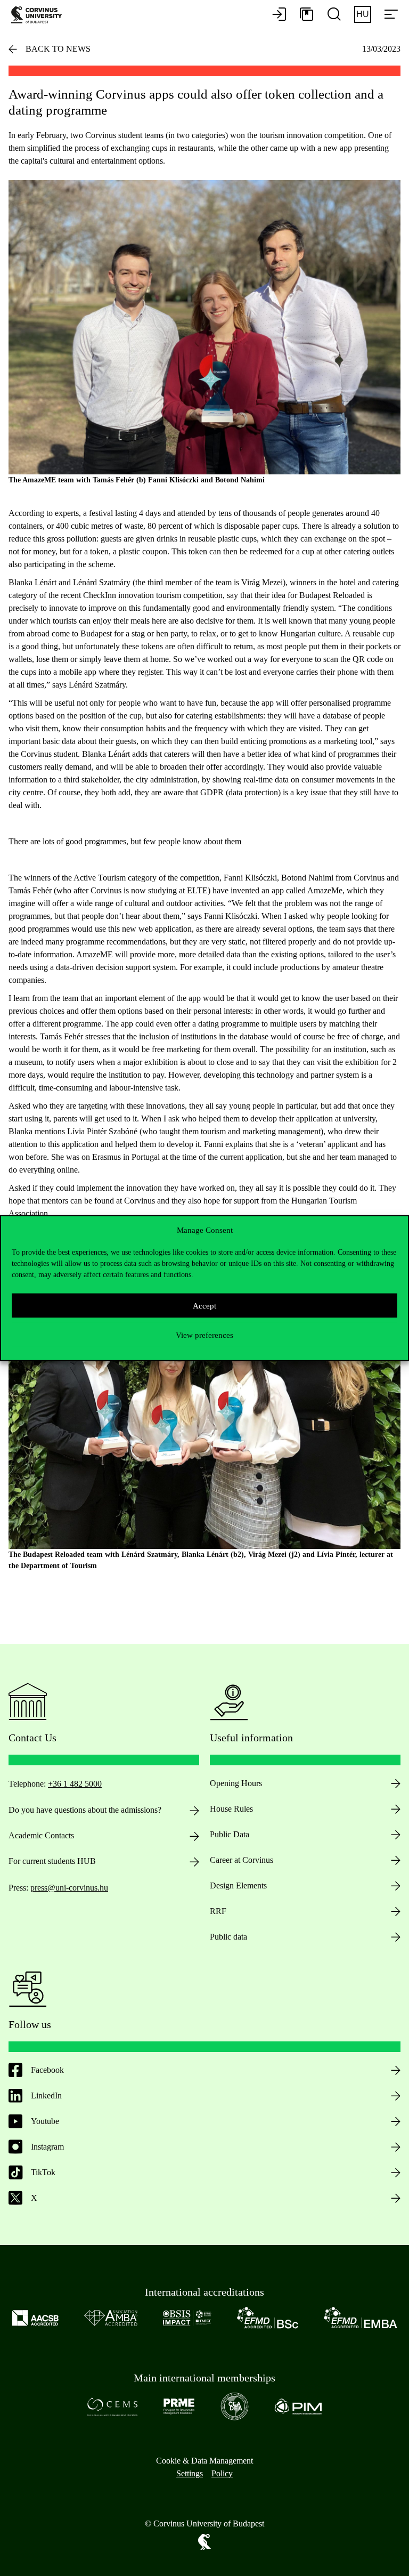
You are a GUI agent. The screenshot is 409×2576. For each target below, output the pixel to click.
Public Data (230, 1834)
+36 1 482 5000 (75, 1784)
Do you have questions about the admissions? (85, 1810)
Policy (222, 2473)
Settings (190, 2473)
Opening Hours (236, 1783)
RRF (218, 1911)
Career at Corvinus (242, 1860)
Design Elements (238, 1885)
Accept (204, 1305)
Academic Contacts (41, 1835)
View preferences (204, 1335)
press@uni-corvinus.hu (69, 1888)
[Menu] (391, 15)
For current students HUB (52, 1861)
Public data (228, 1937)
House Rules (231, 1809)
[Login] (279, 15)
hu (363, 14)
